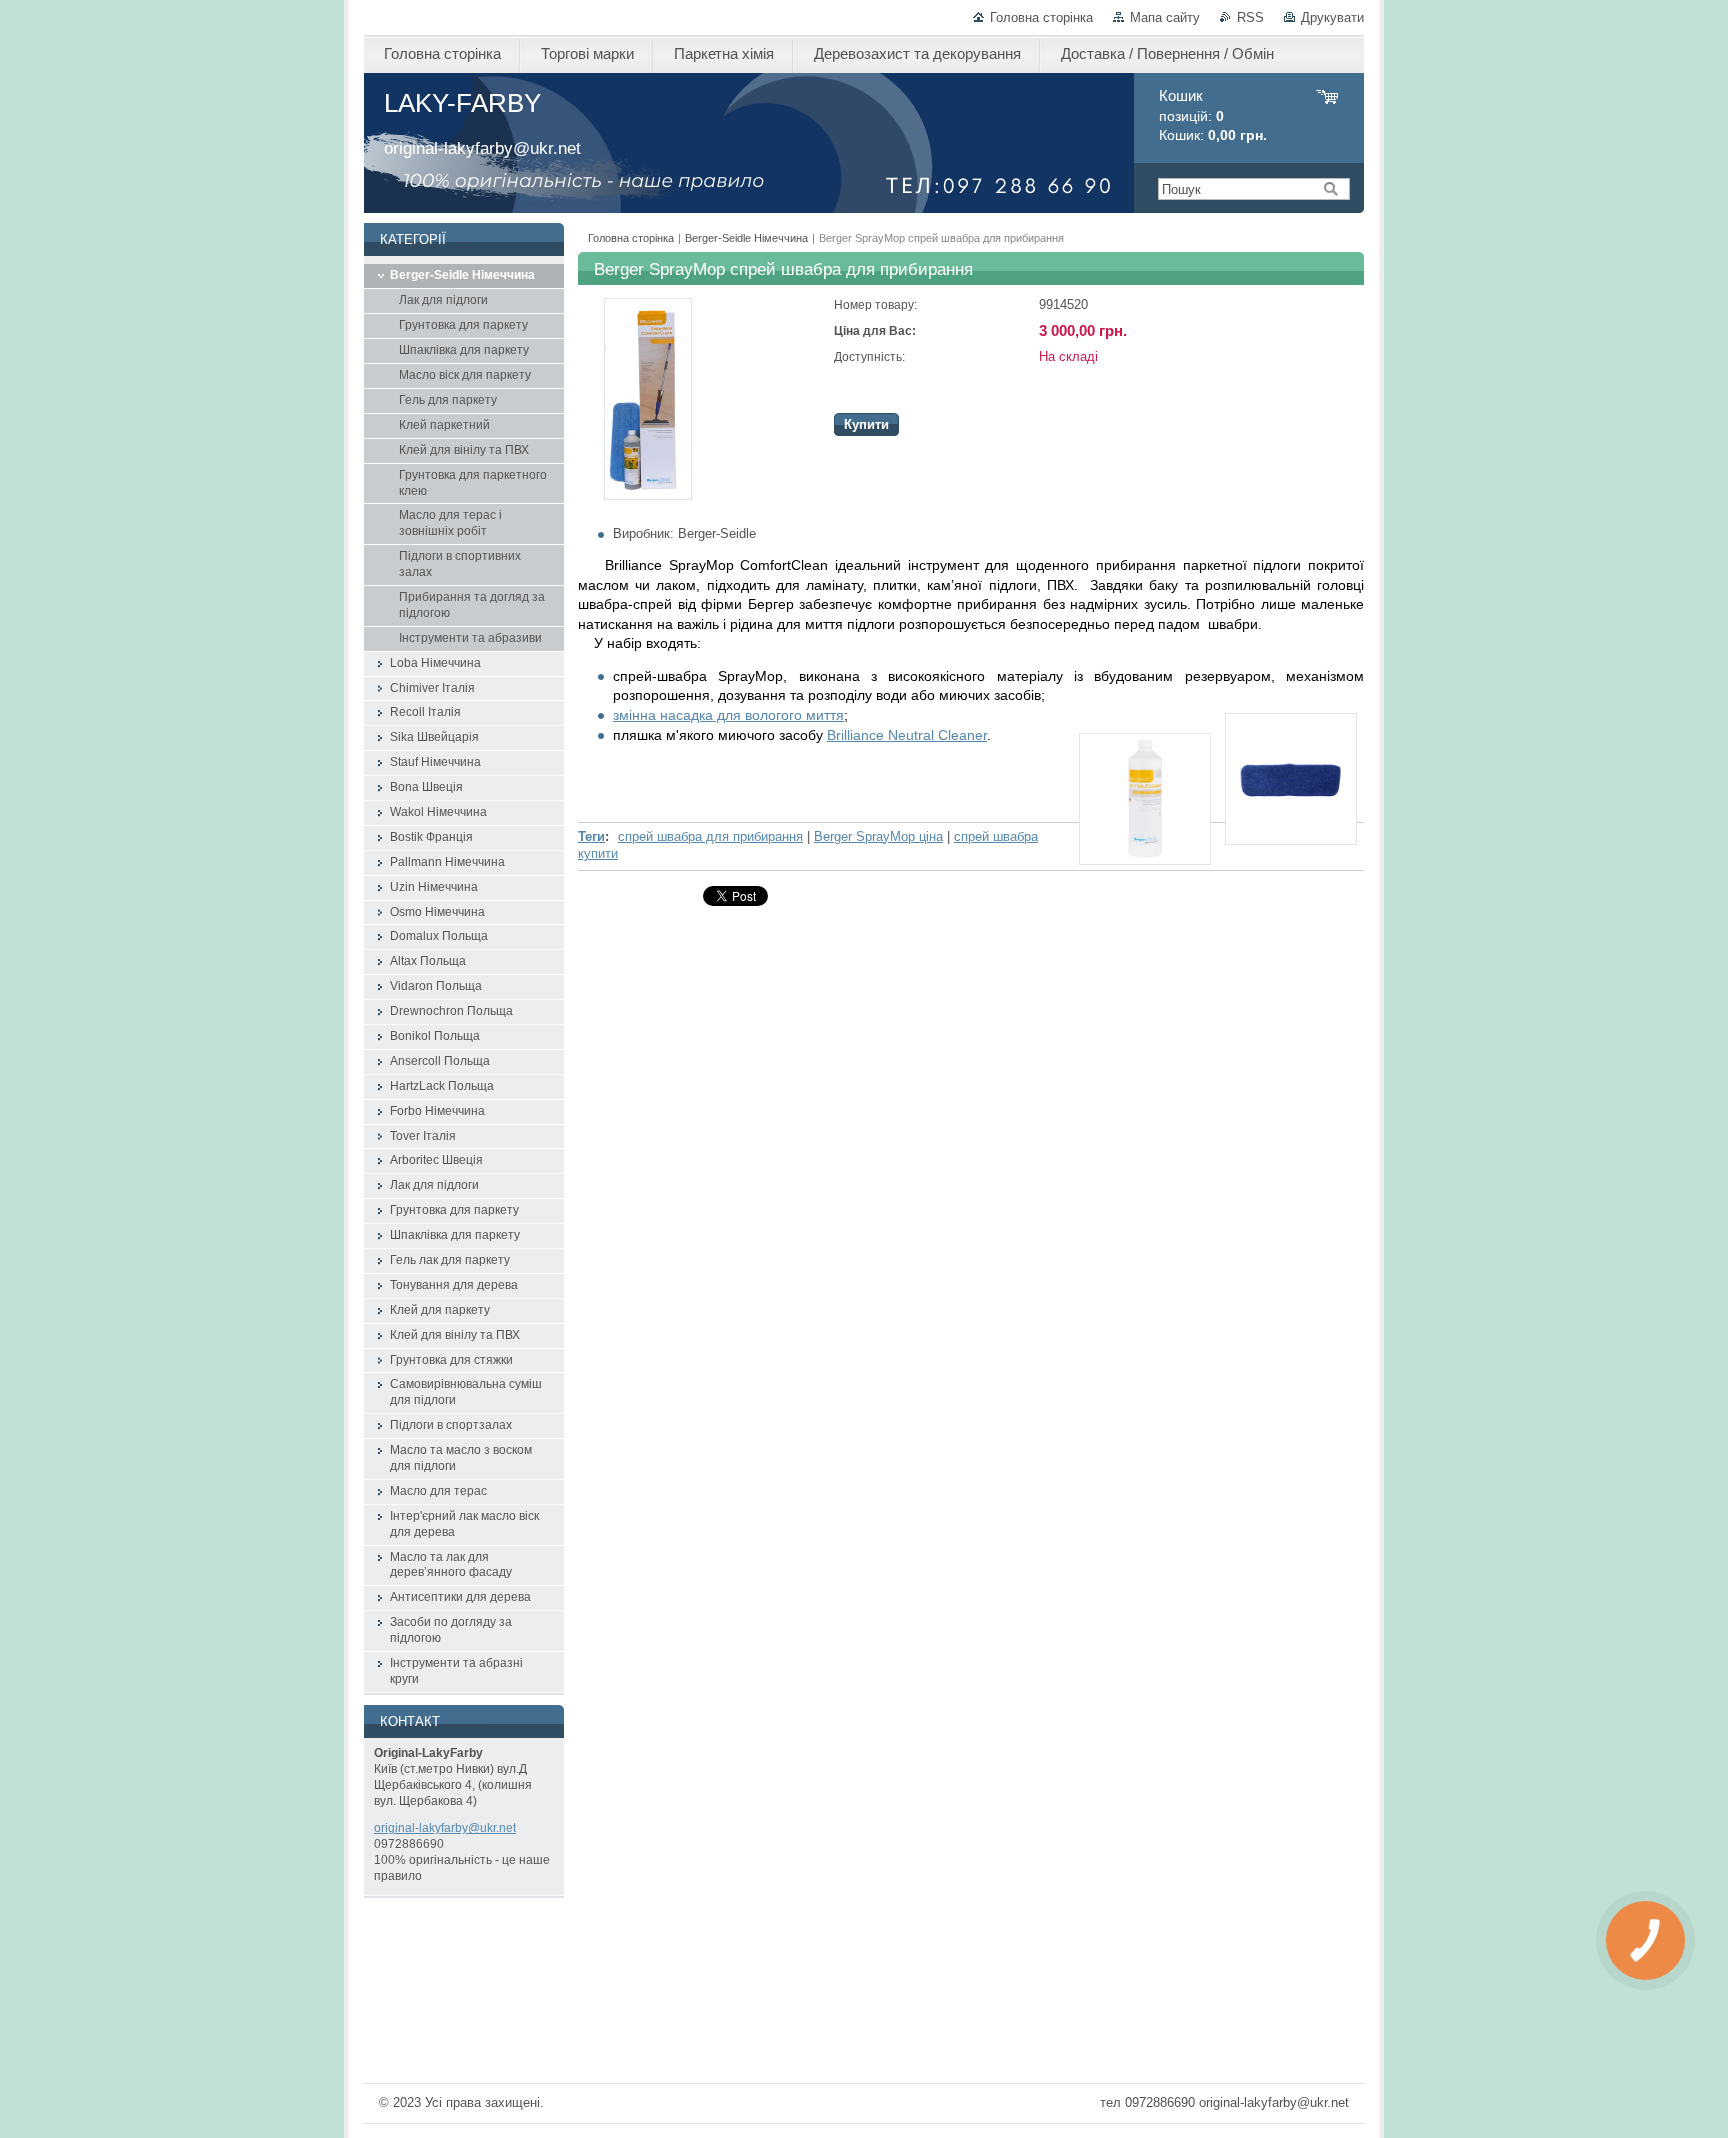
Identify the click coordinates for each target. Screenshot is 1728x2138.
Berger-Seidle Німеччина (746, 238)
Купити (866, 424)
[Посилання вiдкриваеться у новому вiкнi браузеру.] (648, 495)
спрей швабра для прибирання (710, 836)
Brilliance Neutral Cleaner (907, 735)
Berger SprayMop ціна (878, 836)
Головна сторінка (1041, 17)
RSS (1250, 17)
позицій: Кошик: (1213, 115)
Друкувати (1332, 17)
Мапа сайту (1165, 17)
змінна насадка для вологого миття (728, 715)
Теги (591, 836)
